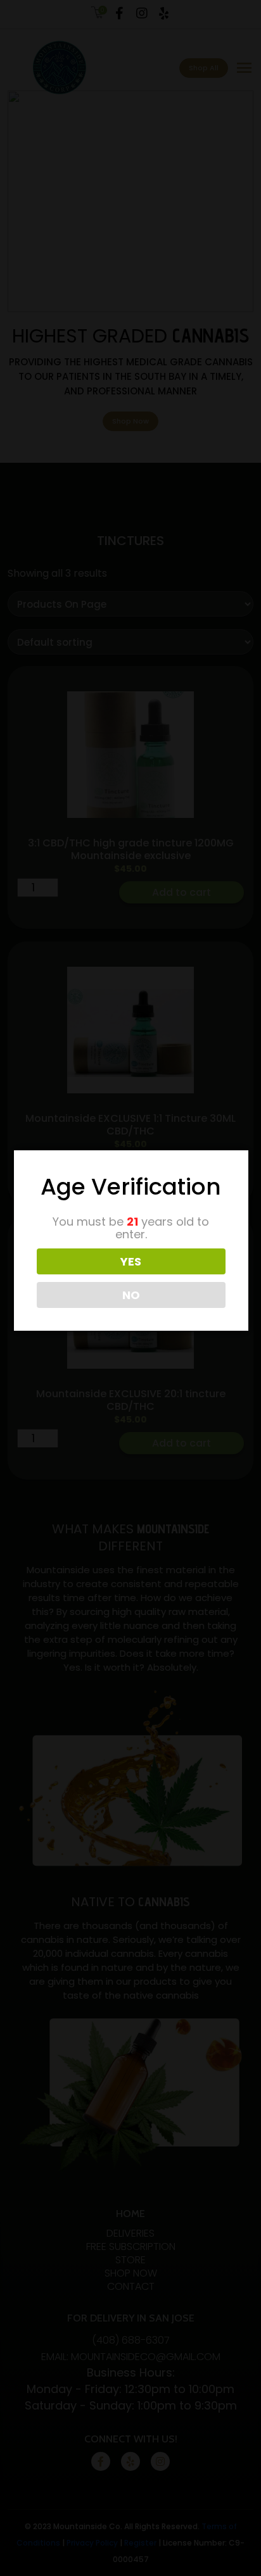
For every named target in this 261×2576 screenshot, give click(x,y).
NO (131, 1295)
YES (131, 1261)
